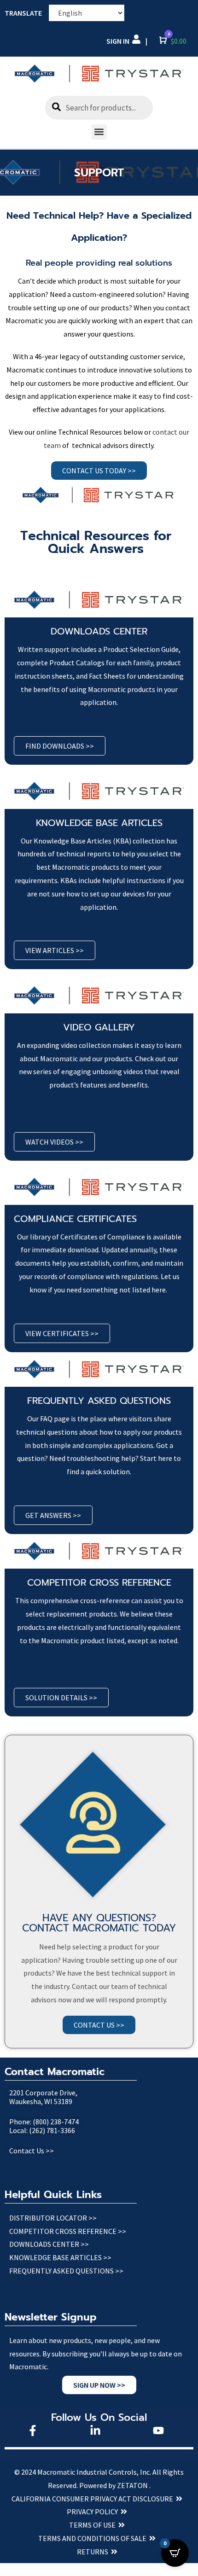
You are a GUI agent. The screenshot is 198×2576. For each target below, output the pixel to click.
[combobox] (99, 108)
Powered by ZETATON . (115, 2485)
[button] (99, 132)
